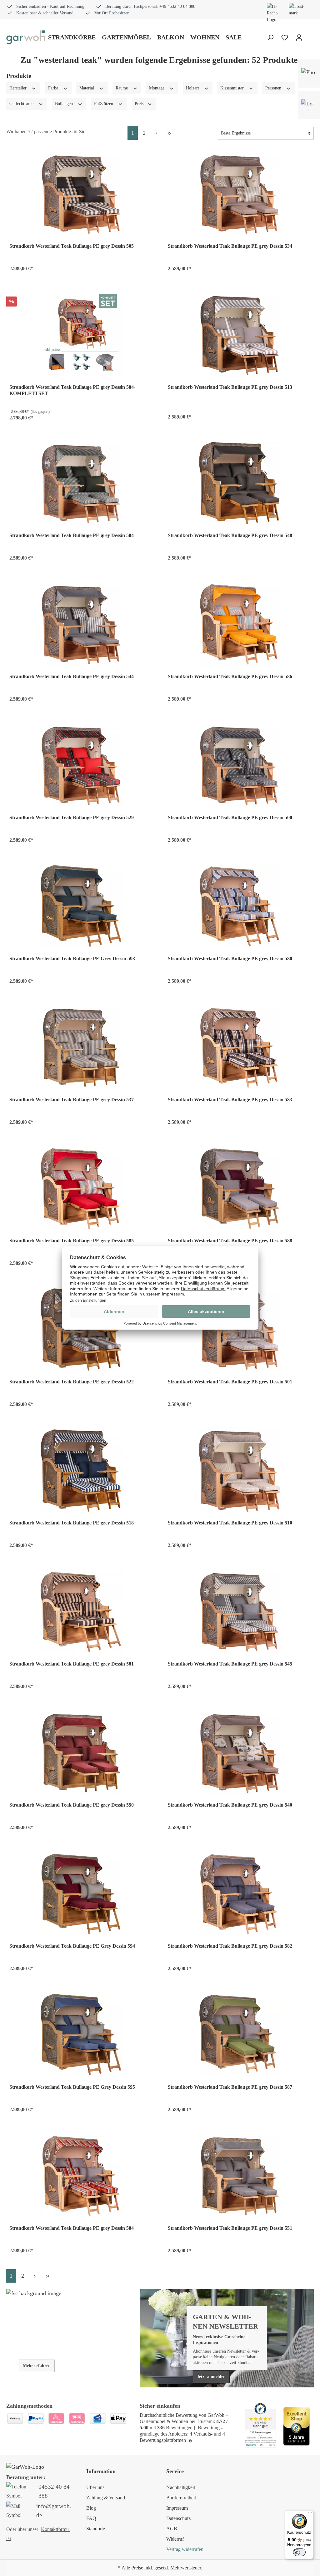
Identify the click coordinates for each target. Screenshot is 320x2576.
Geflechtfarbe (22, 104)
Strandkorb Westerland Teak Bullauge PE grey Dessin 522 (72, 1382)
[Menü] (310, 2514)
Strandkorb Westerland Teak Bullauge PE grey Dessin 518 (72, 1523)
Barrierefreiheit (181, 2498)
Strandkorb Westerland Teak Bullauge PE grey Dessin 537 (72, 1100)
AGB (172, 2529)
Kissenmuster (233, 88)
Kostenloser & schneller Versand (45, 13)
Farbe (54, 88)
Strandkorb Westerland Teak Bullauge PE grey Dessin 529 (72, 817)
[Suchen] (270, 38)
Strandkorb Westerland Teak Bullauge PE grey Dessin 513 (230, 387)
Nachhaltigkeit (181, 2487)
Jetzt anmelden (211, 2377)
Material (87, 88)
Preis (140, 104)
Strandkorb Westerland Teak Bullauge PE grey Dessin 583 (230, 1100)
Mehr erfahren (37, 2366)
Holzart (193, 88)
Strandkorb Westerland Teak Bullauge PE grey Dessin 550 (72, 1805)
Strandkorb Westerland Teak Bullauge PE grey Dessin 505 (72, 246)
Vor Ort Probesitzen (112, 13)
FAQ (91, 2518)
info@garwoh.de (54, 2511)
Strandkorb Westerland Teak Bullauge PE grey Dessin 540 (230, 1805)
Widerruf (175, 2539)
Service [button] (175, 2471)
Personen (274, 88)
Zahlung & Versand (106, 2498)
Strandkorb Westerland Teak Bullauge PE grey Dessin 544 (72, 676)
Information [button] (101, 2471)
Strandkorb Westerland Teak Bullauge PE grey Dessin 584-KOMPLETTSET (72, 390)
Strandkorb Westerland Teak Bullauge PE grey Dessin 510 (230, 1523)
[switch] (299, 2552)
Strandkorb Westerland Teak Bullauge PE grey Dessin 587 (230, 2087)
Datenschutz (178, 2518)
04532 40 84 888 (54, 2491)
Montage (157, 88)
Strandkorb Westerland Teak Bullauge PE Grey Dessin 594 (72, 1946)
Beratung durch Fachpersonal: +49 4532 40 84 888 (150, 6)
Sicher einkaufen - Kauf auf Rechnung (50, 6)
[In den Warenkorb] (145, 267)
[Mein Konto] (299, 38)
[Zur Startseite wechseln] (26, 37)
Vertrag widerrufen (185, 2549)
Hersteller (19, 88)
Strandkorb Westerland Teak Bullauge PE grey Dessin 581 (72, 1664)
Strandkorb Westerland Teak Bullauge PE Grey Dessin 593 (72, 958)
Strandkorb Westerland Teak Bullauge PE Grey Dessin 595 (72, 2087)
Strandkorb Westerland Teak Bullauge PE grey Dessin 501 (230, 1382)
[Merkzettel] (285, 38)
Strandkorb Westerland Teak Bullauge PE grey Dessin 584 (72, 2228)
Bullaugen (65, 104)
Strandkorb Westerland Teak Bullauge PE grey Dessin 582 (230, 1946)
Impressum (177, 2508)
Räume (122, 88)
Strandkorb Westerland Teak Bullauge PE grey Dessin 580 (230, 958)
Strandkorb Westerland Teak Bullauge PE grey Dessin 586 (230, 676)
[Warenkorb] (310, 38)
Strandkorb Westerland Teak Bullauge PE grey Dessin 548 (230, 535)
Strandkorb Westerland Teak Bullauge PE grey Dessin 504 (72, 535)
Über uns (95, 2487)
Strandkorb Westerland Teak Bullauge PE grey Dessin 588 (230, 1241)
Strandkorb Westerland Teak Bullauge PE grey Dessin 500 (230, 817)
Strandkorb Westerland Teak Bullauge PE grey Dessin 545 (230, 1664)
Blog (91, 2508)
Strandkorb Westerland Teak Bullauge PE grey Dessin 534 (230, 246)
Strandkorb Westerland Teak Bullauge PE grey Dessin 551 (230, 2228)
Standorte (96, 2529)
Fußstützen (104, 104)
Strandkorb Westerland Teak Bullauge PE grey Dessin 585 (72, 1241)
